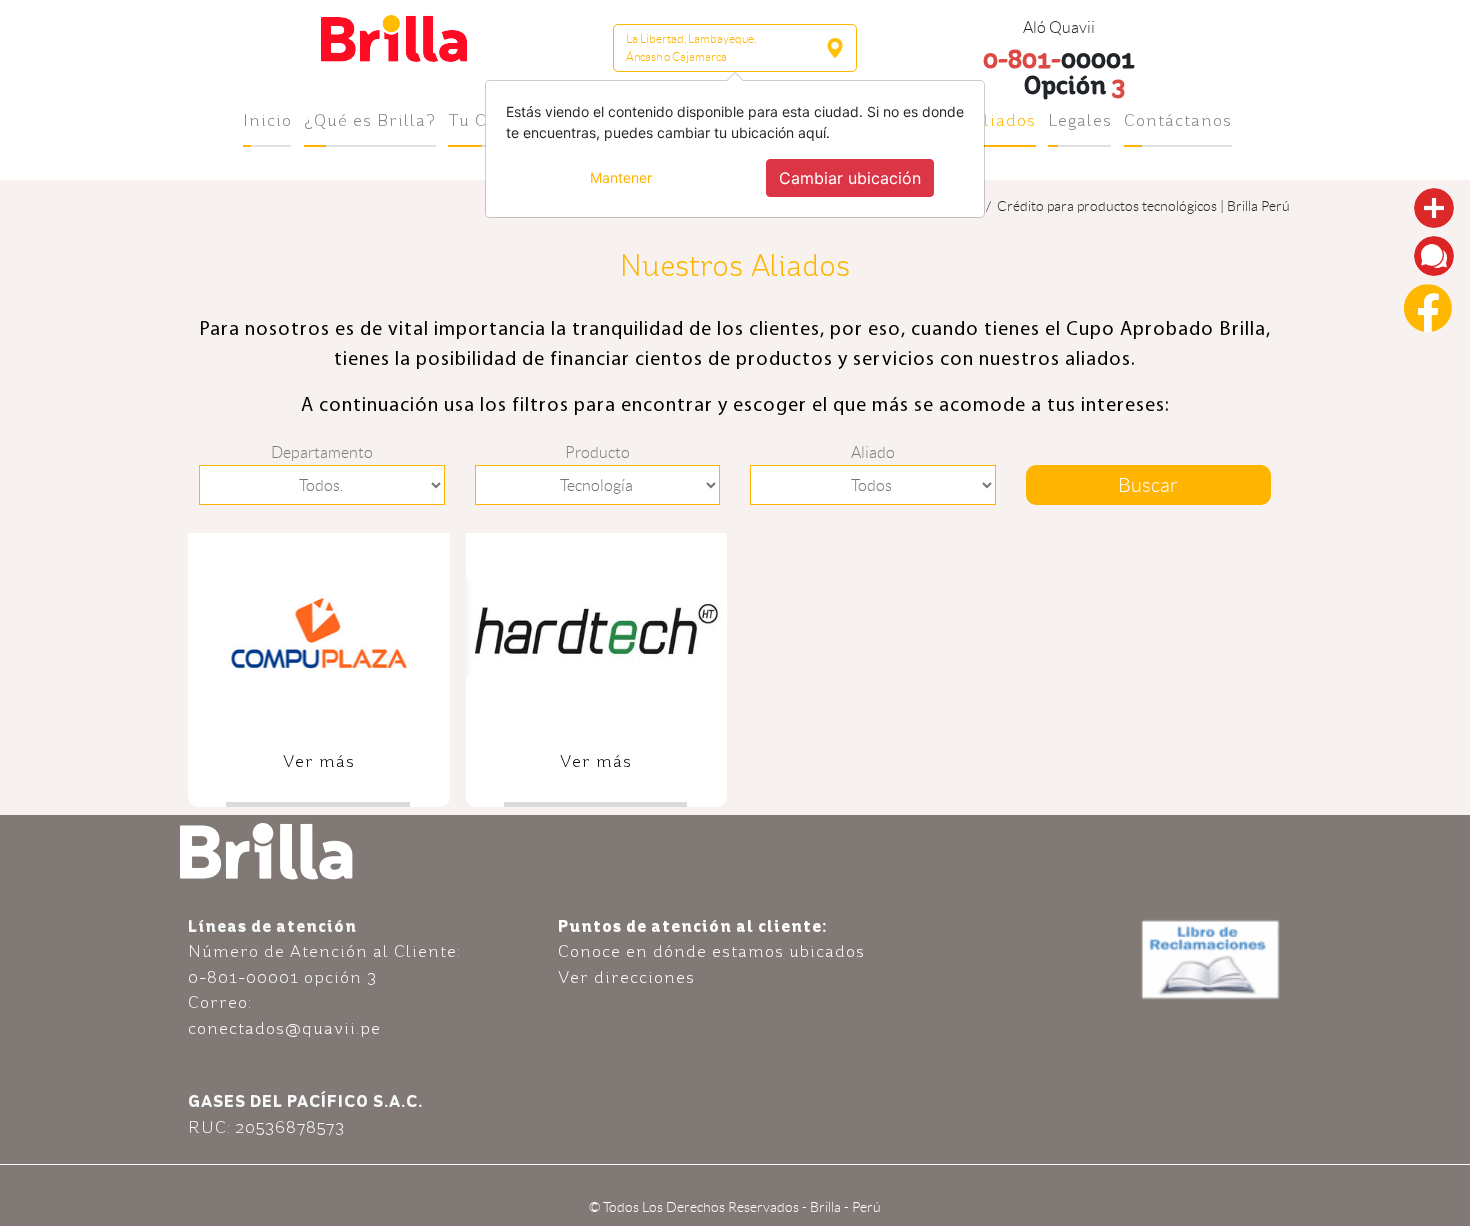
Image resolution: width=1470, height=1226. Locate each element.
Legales (1080, 120)
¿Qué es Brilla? (370, 120)
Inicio (267, 120)
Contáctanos (1178, 120)
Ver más (319, 761)
